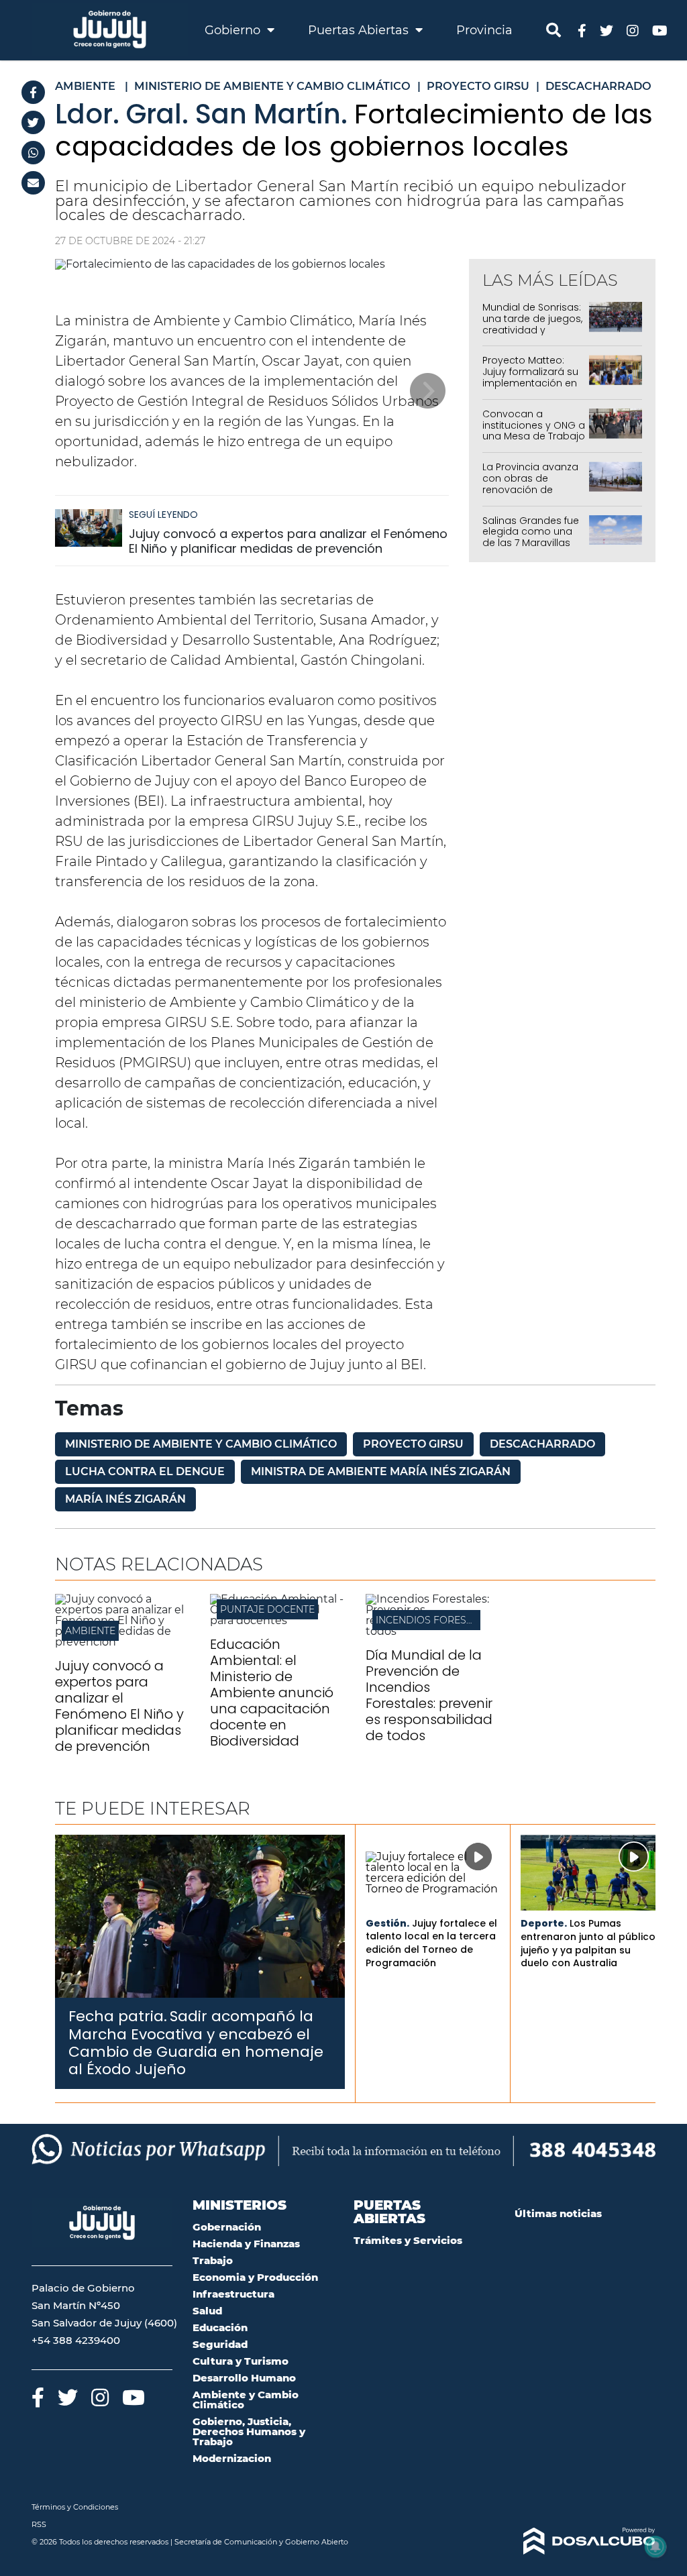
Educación (220, 2327)
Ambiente (90, 1631)
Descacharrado (542, 1444)
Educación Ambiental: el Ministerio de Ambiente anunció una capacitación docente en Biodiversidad (272, 1693)
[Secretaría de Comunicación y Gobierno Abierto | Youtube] (660, 30)
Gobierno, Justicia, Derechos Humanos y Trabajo (249, 2431)
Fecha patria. (118, 2016)
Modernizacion (232, 2458)
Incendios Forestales (436, 1620)
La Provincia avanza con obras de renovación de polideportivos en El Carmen (530, 489)
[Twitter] (33, 122)
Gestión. (387, 1923)
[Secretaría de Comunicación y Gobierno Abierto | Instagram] (633, 30)
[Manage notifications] (655, 2546)
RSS (39, 2524)
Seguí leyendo (163, 515)
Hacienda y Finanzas (246, 2244)
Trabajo (213, 2260)
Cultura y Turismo (241, 2361)
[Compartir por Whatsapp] (33, 153)
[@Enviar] (33, 183)
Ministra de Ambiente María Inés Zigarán (381, 1471)
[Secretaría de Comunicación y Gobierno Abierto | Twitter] (606, 30)
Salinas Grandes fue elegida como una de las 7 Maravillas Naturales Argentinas (532, 537)
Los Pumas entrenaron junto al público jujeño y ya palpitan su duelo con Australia (588, 1943)
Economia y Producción (255, 2277)
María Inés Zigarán (125, 1499)
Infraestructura (233, 2294)
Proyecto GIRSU (413, 1444)
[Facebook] (33, 92)
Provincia (484, 30)
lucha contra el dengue (145, 1471)
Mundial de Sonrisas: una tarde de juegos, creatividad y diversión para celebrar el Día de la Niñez (532, 335)
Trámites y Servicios (408, 2240)
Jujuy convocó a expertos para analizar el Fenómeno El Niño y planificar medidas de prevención (288, 541)
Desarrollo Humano (244, 2378)
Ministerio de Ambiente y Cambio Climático (201, 1444)
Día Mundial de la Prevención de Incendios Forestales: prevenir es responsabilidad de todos (429, 1695)
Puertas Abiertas (360, 30)
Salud (207, 2311)
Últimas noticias (558, 2213)
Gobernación (227, 2227)
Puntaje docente (267, 1609)
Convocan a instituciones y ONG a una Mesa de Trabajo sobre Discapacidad (534, 431)
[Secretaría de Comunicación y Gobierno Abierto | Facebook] (582, 30)
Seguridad (220, 2344)
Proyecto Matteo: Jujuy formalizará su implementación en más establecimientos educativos (530, 388)
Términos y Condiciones (75, 2507)
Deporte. (544, 1923)
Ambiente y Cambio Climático (246, 2400)
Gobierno (234, 30)
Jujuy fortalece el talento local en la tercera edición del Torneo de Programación (431, 1943)
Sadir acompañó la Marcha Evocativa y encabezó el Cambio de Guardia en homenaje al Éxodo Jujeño (196, 2043)
